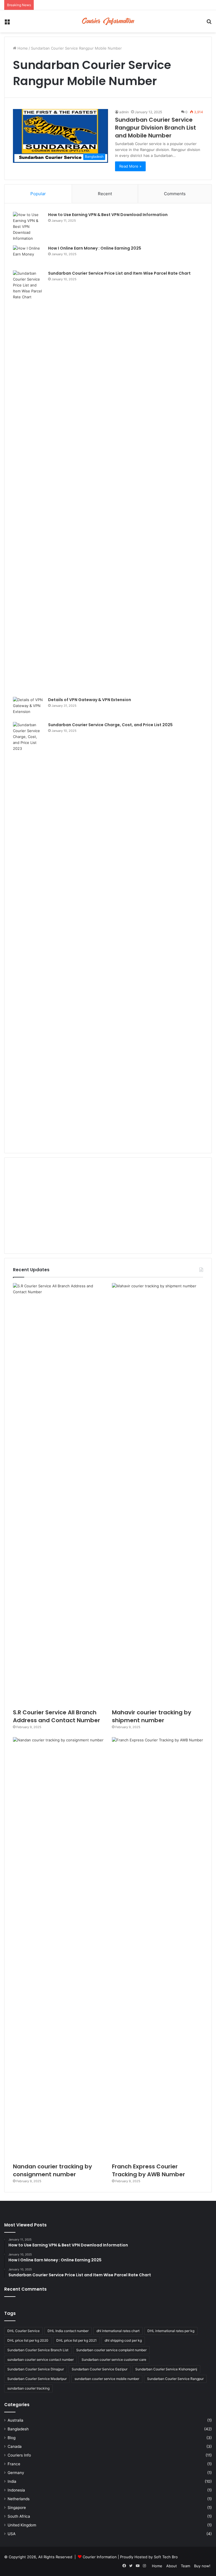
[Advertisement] (108, 1206)
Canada (15, 2446)
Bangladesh (18, 2429)
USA (12, 2534)
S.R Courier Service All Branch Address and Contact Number (57, 1716)
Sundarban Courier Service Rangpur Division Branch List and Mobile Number (156, 128)
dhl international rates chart (118, 2331)
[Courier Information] (108, 21)
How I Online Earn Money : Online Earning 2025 (95, 248)
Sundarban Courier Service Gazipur (100, 2369)
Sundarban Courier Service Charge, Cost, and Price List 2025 (110, 725)
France (14, 2464)
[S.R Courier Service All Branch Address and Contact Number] (58, 1494)
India (12, 2481)
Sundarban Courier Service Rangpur (175, 2379)
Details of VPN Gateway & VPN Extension (90, 700)
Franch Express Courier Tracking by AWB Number (148, 2170)
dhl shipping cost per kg (123, 2340)
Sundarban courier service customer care (114, 2360)
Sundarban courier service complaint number (111, 2350)
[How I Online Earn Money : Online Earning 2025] (28, 256)
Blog (12, 2438)
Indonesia (16, 2490)
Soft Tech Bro (166, 2557)
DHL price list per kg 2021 (76, 2340)
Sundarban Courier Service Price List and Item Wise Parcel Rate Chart (119, 273)
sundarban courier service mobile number (107, 2379)
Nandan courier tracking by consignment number (52, 2170)
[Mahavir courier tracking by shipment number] (157, 1494)
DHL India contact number (68, 2331)
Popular (38, 194)
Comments (175, 194)
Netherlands (19, 2499)
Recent (105, 194)
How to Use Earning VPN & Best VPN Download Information (108, 215)
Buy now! (202, 2566)
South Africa (19, 2516)
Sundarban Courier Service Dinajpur (36, 2369)
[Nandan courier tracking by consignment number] (58, 1948)
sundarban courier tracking (28, 2388)
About (172, 2566)
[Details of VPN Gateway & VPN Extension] (28, 707)
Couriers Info (19, 2455)
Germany (16, 2473)
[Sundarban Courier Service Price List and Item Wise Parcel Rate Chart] (28, 482)
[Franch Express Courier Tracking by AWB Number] (157, 1948)
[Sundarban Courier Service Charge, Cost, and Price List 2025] (28, 933)
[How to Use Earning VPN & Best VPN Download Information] (28, 227)
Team (185, 2566)
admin (124, 112)
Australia (15, 2420)
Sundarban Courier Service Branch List (38, 2350)
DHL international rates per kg (171, 2331)
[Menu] (7, 23)
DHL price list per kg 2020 (28, 2340)
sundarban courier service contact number (40, 2360)
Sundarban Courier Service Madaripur (37, 2379)
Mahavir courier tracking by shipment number (152, 1716)
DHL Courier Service (23, 2331)
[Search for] (209, 23)
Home (22, 48)
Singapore (17, 2508)
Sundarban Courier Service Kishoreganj (166, 2369)
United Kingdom (22, 2525)
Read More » (130, 166)
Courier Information (100, 2557)
